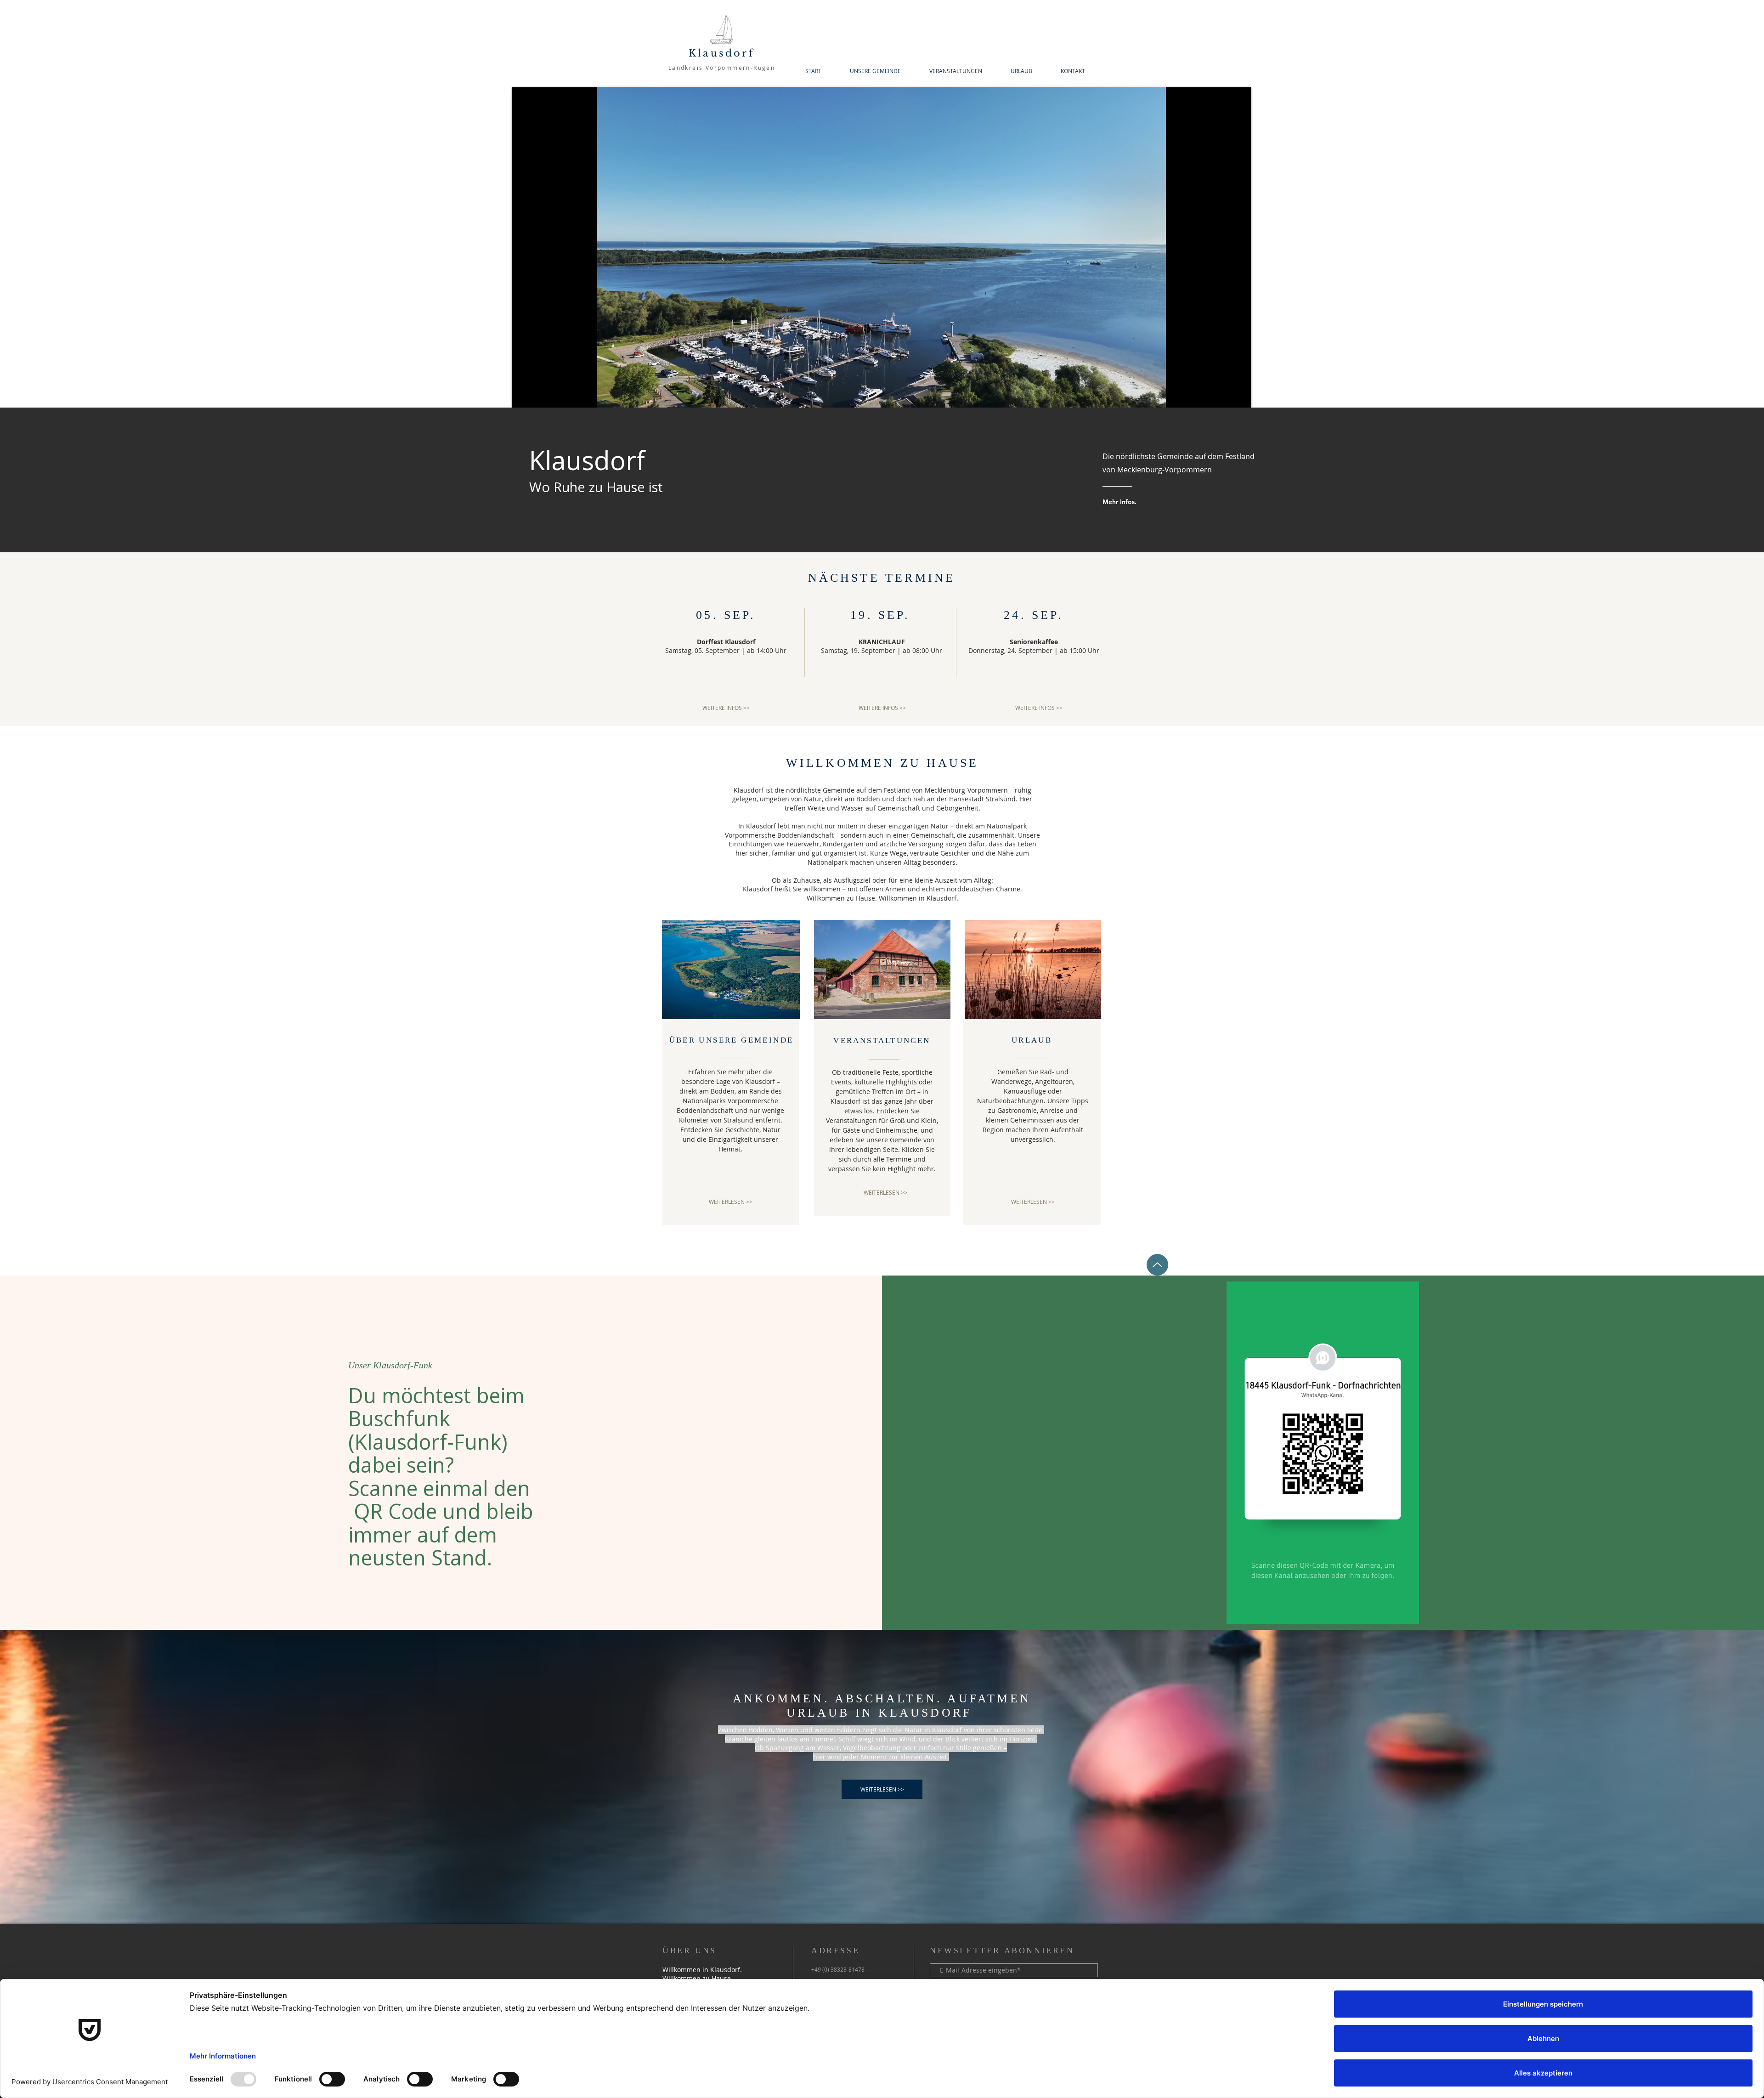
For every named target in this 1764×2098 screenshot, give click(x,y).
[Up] (1157, 1265)
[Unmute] (540, 395)
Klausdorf (722, 53)
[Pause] (524, 395)
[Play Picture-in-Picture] (1223, 395)
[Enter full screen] (1238, 395)
